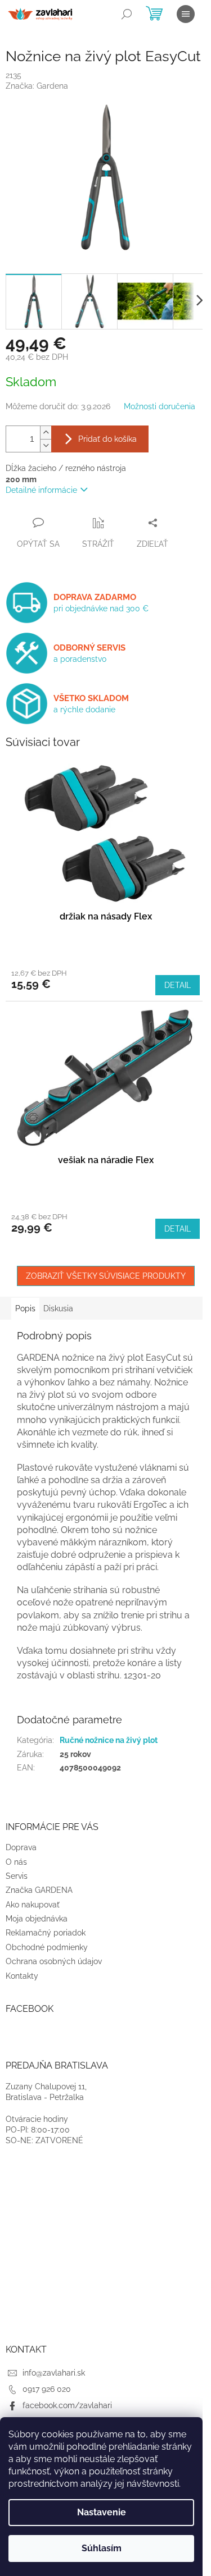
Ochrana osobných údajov (54, 1961)
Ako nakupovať (33, 1905)
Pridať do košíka (107, 439)
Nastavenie (102, 2512)
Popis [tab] (25, 1308)
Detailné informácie (41, 490)
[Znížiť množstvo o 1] (46, 445)
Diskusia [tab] (58, 1308)
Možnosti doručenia (160, 406)
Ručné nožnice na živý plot (109, 1740)
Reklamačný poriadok (46, 1933)
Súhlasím (102, 2548)
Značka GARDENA (39, 1890)
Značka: (37, 86)
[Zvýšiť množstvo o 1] (46, 433)
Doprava (21, 1847)
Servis (17, 1876)
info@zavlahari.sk (54, 2373)
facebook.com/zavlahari (67, 2405)
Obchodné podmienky (47, 1947)
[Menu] (186, 14)
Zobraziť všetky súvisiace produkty (106, 1276)
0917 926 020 (47, 2389)
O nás (16, 1862)
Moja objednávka (37, 1919)
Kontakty (22, 1976)
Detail (178, 985)
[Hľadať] (127, 14)
